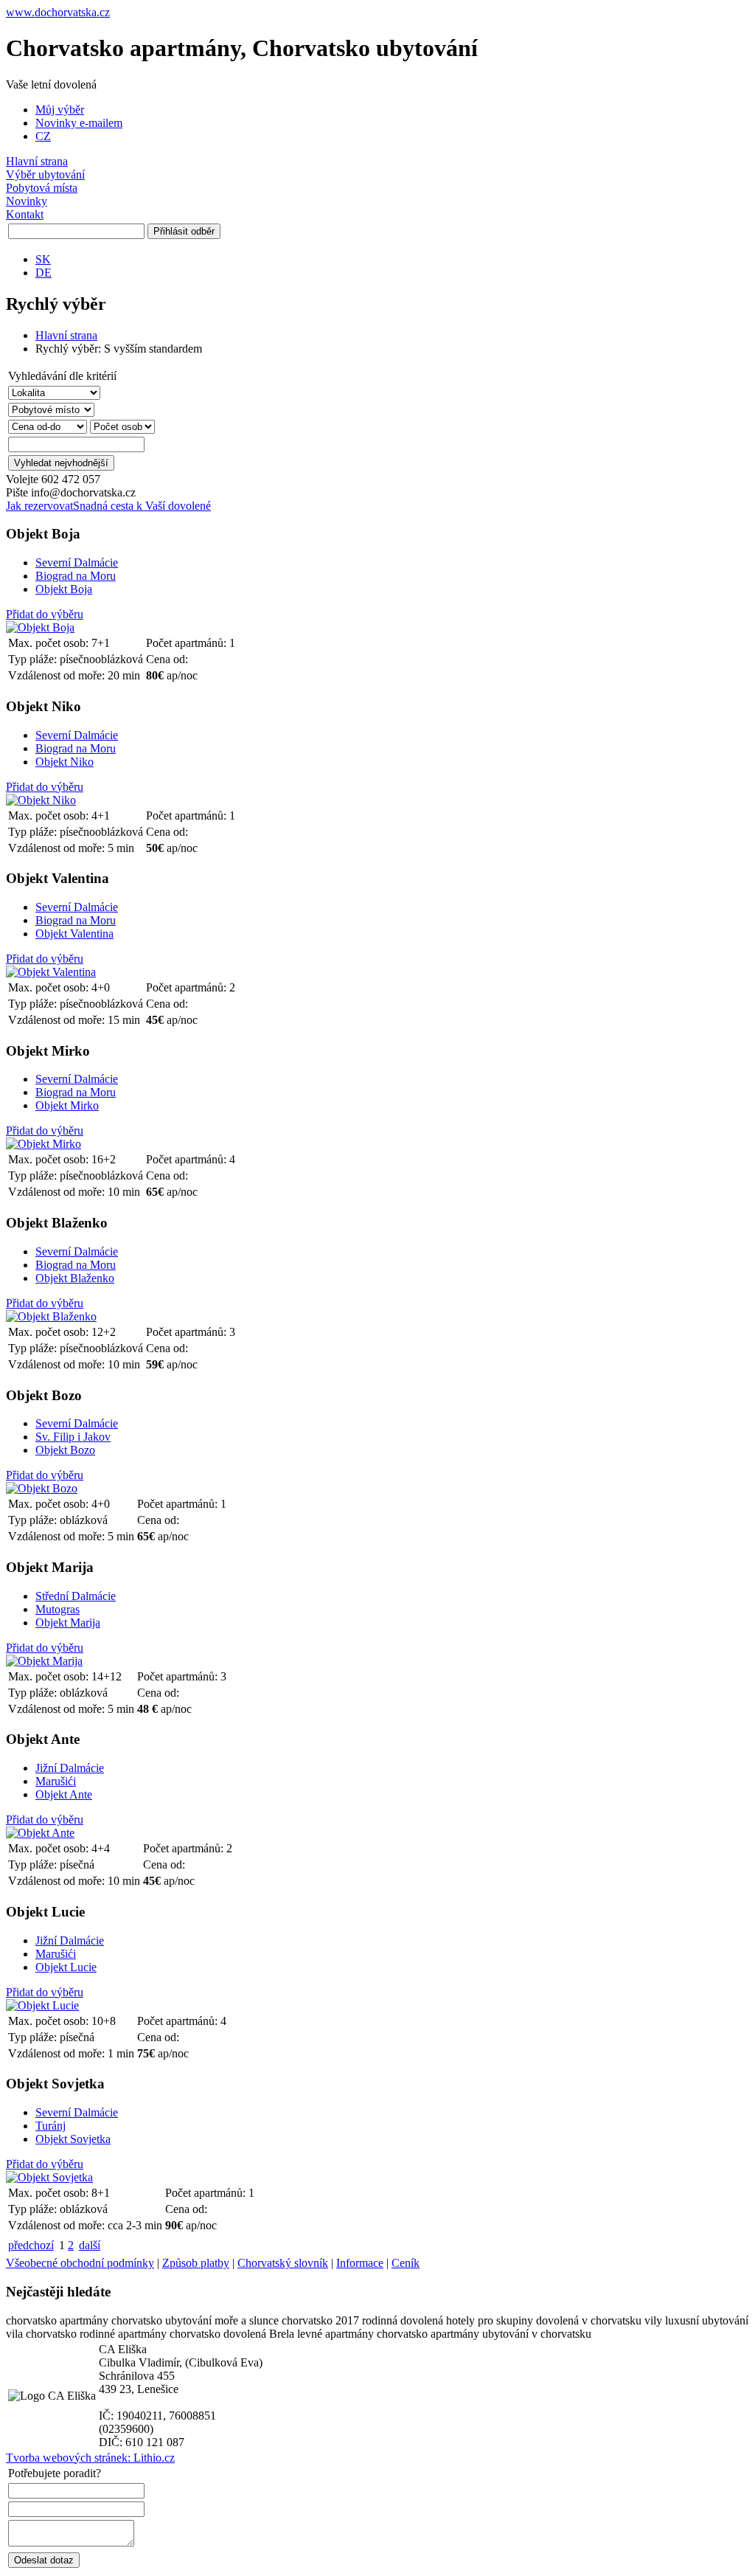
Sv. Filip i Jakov (73, 1437)
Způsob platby (196, 2263)
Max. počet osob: (50, 643)
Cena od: (167, 659)
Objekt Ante (64, 1794)
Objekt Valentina (74, 934)
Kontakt (25, 214)
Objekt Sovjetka (73, 2139)
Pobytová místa (42, 188)
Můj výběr (60, 110)
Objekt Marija (68, 1623)
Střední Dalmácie (76, 1596)
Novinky (27, 201)
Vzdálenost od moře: (58, 675)
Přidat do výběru (45, 614)
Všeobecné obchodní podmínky (80, 2263)
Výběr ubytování (45, 174)
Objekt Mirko (67, 1105)
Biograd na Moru (76, 576)
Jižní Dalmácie (70, 1768)
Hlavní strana (37, 161)
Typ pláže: (34, 659)
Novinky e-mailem (79, 123)
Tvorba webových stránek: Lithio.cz (90, 2458)
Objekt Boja (64, 589)
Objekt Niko (65, 762)
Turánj (51, 2126)
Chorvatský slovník (283, 2263)
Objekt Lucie (66, 1967)
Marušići (56, 1781)
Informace (360, 2263)
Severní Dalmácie (77, 562)
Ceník (406, 2263)
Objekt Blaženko (75, 1278)
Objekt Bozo (65, 1450)
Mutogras (58, 1609)
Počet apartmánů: (188, 643)
